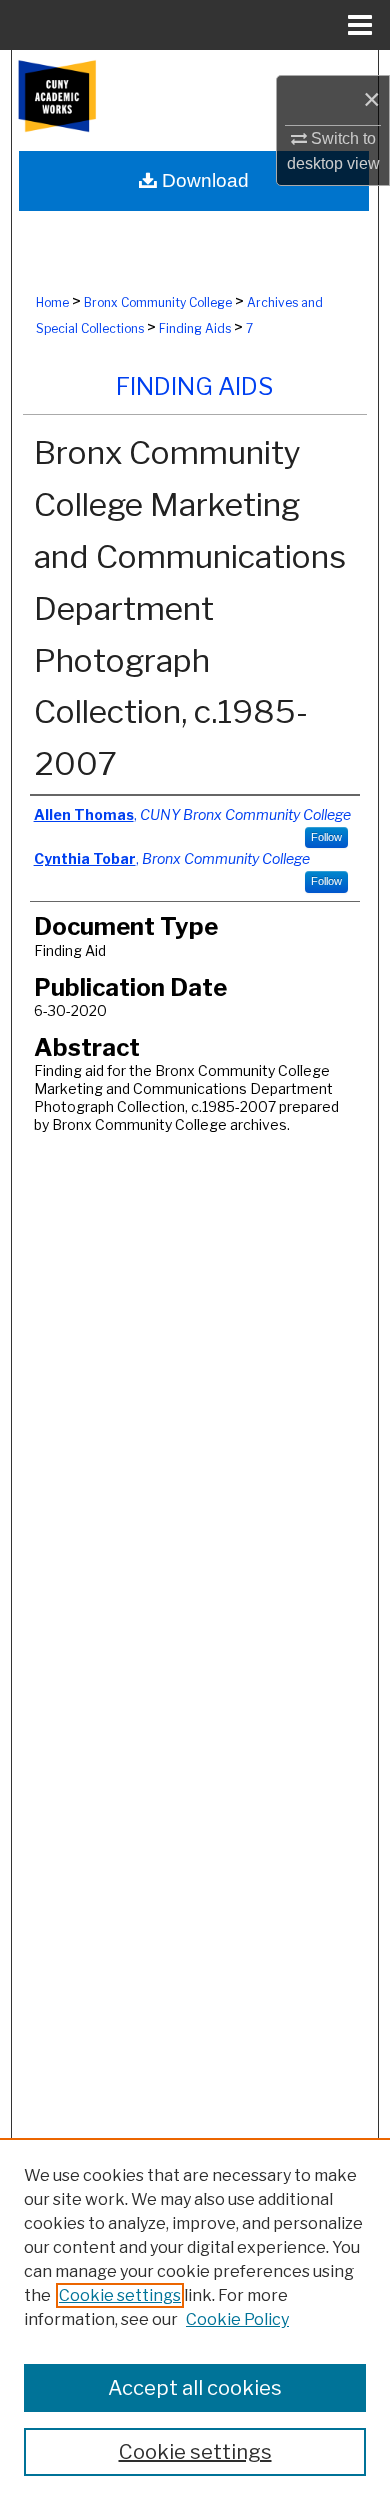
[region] (195, 2319)
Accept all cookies (195, 2388)
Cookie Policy (237, 2319)
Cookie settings (120, 2295)
